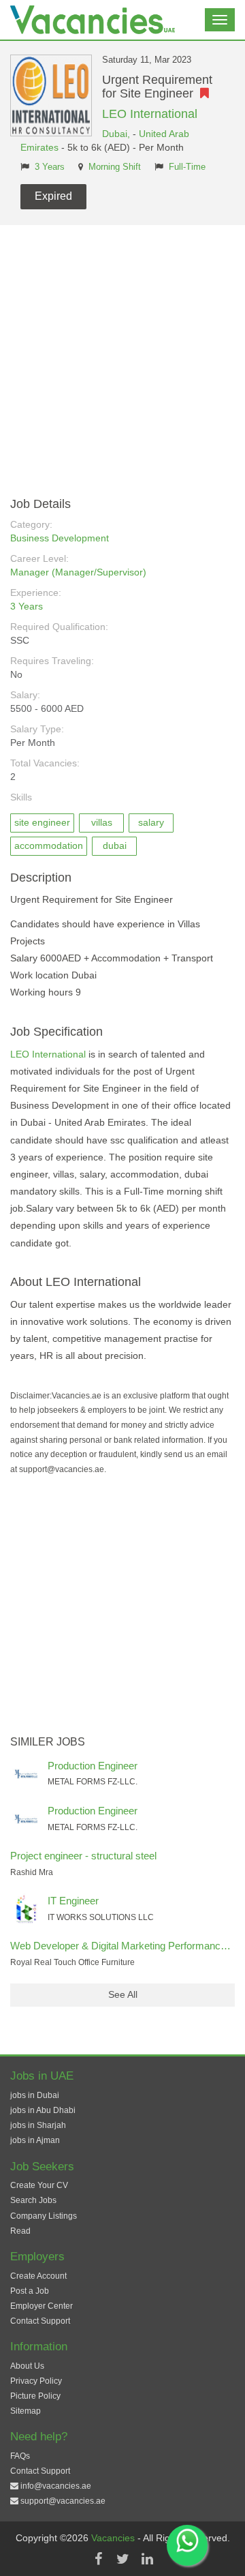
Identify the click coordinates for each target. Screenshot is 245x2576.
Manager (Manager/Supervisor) (78, 572)
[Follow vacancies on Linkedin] (147, 2559)
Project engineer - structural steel (83, 1856)
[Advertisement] (122, 355)
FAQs (20, 2456)
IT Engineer (73, 1901)
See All (123, 1994)
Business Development (60, 538)
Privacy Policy (36, 2381)
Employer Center (42, 2306)
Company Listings (44, 2216)
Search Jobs (33, 2200)
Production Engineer (93, 1766)
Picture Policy (35, 2396)
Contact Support (40, 2321)
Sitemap (26, 2411)
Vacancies (114, 2538)
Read (20, 2231)
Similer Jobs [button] (48, 1742)
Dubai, (117, 134)
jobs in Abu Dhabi (43, 2110)
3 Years (50, 167)
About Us (27, 2366)
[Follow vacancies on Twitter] (122, 2559)
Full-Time (187, 167)
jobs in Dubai (35, 2095)
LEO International (150, 114)
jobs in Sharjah (38, 2125)
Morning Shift (115, 167)
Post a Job (30, 2291)
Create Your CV (39, 2185)
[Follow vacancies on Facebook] (98, 2559)
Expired (53, 196)
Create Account (38, 2276)
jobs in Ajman (35, 2140)
